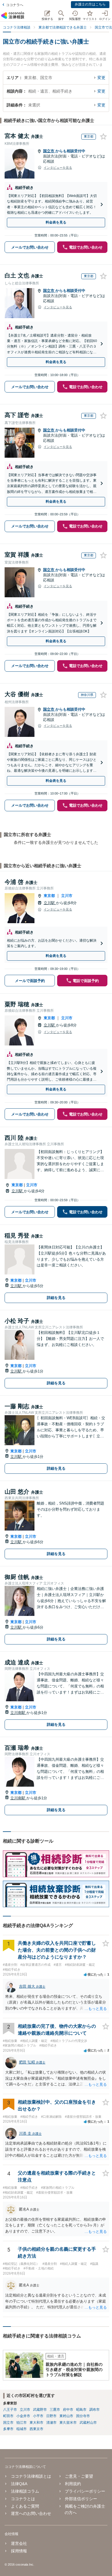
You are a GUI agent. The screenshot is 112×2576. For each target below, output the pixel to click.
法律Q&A (19, 2484)
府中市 (68, 2410)
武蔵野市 (40, 2410)
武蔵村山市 (88, 2423)
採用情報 (19, 2551)
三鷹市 (55, 2410)
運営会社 (19, 2543)
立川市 (67, 896)
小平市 (38, 2416)
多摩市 (8, 2429)
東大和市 (36, 2423)
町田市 (8, 2416)
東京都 (49, 896)
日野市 (51, 2416)
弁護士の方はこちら (90, 4)
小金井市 (23, 2416)
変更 (101, 78)
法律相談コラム (25, 2491)
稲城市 (22, 2429)
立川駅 (50, 903)
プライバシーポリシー (85, 2491)
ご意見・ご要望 (79, 2476)
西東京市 (36, 2429)
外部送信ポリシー (81, 2499)
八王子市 (10, 2410)
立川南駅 (18, 1713)
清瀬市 (51, 2423)
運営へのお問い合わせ (31, 2513)
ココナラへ (15, 5)
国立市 (49, 151)
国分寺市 (83, 2416)
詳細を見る (56, 1298)
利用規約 (73, 2484)
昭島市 (81, 2410)
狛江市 (22, 2423)
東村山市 (66, 2416)
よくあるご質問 (25, 2506)
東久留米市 (68, 2423)
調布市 (94, 2410)
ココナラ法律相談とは (31, 2476)
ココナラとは (23, 2499)
